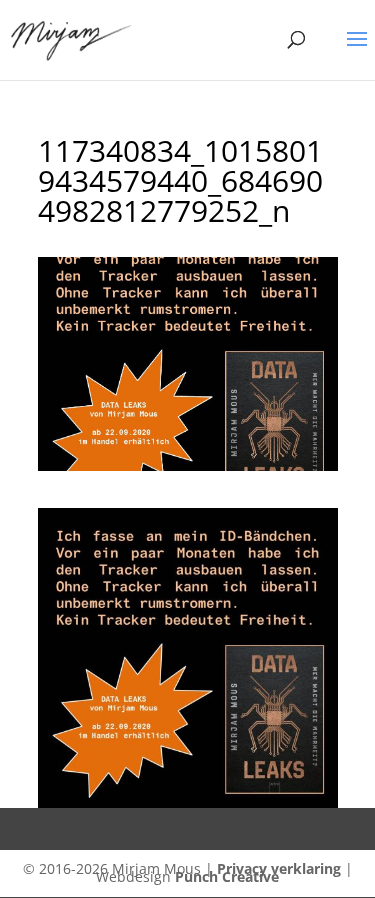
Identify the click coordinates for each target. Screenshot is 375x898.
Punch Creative (227, 876)
